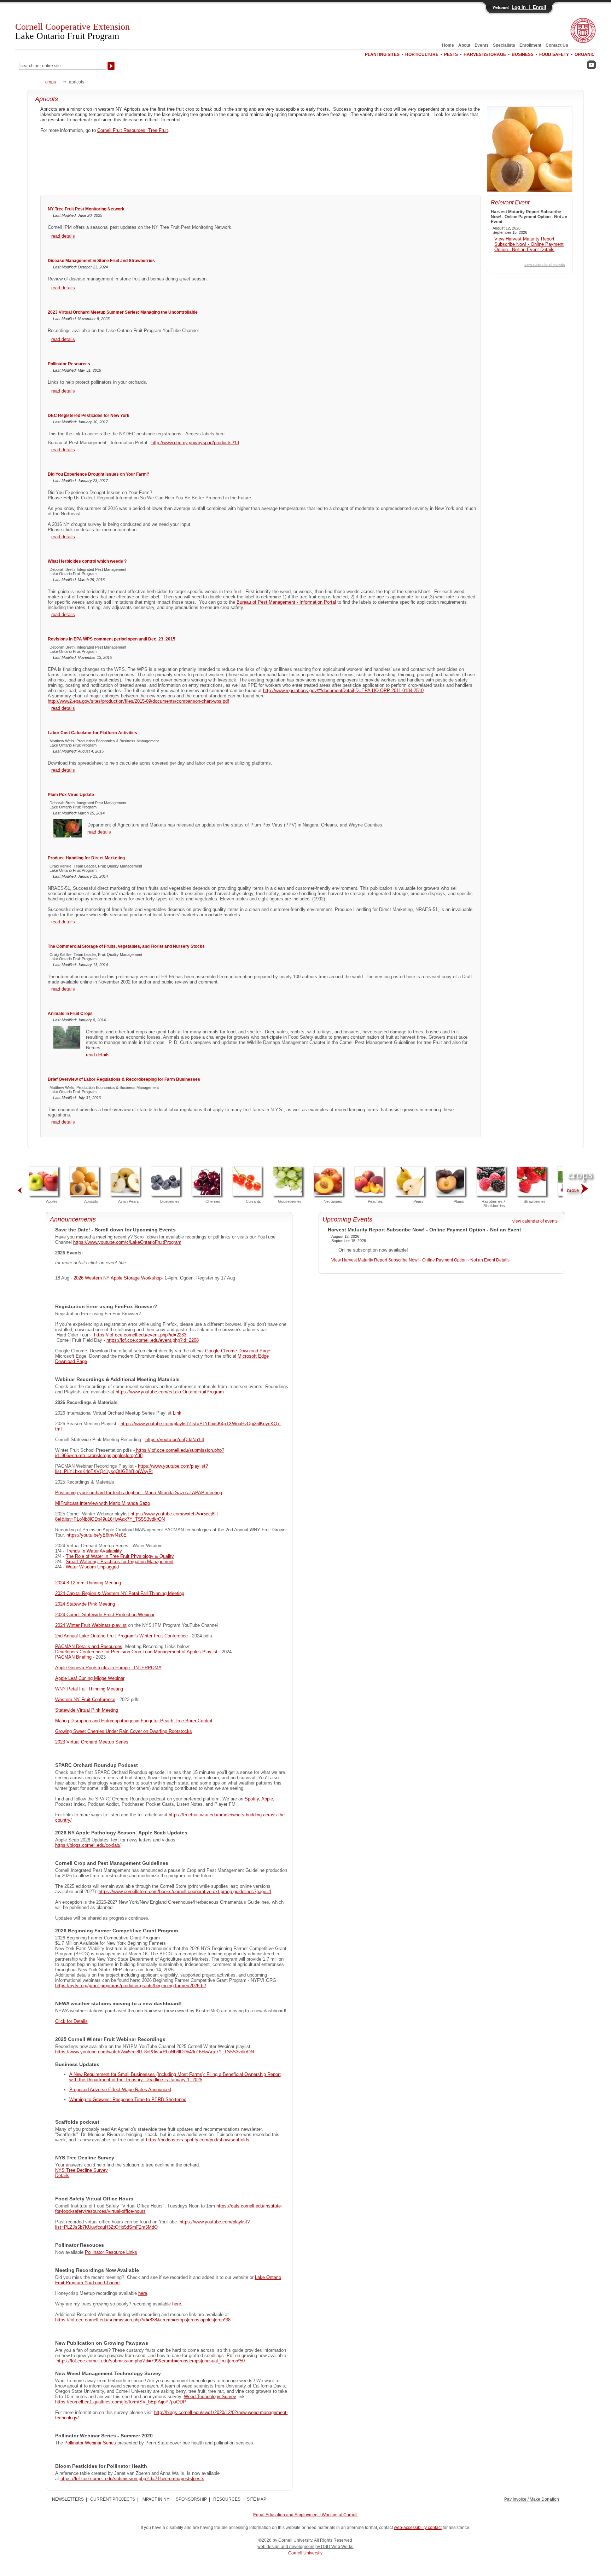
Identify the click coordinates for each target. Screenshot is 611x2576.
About (464, 45)
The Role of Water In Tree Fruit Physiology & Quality (120, 1556)
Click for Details (71, 2021)
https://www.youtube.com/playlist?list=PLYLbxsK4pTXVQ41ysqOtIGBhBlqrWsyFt (132, 1469)
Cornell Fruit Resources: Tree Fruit (133, 130)
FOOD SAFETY (554, 54)
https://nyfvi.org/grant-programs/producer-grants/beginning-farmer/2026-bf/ (131, 1986)
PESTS (451, 54)
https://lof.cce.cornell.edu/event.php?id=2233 (140, 1335)
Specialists (504, 45)
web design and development (286, 2547)
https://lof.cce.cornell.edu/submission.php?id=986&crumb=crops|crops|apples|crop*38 (140, 1453)
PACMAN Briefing (73, 1657)
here (143, 2293)
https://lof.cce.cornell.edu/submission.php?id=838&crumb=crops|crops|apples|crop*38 (143, 2320)
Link (177, 1413)
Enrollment (530, 45)
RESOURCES (227, 2499)
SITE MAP (257, 2499)
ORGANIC (585, 54)
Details (62, 2175)
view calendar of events (545, 265)
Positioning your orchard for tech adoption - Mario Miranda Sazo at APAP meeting (139, 1493)
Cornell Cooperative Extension (72, 31)
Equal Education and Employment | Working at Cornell (305, 2515)
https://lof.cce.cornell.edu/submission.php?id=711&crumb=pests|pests (132, 2479)
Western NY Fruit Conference (85, 1699)
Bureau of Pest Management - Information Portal (286, 602)
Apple (267, 1799)
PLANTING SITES (382, 54)
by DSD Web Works (334, 2547)
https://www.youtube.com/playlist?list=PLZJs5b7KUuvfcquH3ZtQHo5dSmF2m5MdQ (152, 2224)
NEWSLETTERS (68, 2499)
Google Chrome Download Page (238, 1351)
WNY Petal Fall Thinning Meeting (89, 1689)
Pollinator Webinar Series (90, 2443)
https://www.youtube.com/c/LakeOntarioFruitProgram (127, 1242)
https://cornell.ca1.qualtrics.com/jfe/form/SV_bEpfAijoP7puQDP (121, 2402)
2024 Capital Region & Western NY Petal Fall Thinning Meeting (120, 1593)
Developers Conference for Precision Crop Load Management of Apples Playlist (136, 1652)
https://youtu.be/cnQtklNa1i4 (175, 1440)
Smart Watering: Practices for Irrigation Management (120, 1562)
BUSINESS (523, 54)
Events (482, 45)
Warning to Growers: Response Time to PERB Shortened (128, 2099)
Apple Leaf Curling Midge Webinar (90, 1678)
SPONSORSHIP (191, 2499)
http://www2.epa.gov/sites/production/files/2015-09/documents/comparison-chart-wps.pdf (138, 701)
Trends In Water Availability (94, 1551)
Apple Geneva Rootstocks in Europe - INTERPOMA (108, 1668)
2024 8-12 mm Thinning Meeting (88, 1583)
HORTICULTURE (422, 54)
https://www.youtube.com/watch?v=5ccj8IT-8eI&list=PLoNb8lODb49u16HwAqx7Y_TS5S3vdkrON (137, 1516)
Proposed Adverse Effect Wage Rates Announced (120, 2090)
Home (448, 45)
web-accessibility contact (418, 2528)
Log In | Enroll (529, 7)
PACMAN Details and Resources (89, 1646)
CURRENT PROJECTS (113, 2499)
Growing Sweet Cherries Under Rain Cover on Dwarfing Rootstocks (124, 1731)
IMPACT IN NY (155, 2499)
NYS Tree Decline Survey (82, 2170)
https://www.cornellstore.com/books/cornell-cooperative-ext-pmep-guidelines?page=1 (185, 1892)
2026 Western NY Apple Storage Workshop (118, 1278)
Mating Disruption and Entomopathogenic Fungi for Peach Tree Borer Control (134, 1721)
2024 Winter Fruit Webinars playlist (91, 1625)
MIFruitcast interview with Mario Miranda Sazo (103, 1503)
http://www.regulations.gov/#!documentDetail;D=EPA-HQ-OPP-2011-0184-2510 (343, 691)
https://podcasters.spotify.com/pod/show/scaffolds (198, 2140)
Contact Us (557, 45)
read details (63, 236)
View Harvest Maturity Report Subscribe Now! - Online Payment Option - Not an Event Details (529, 244)
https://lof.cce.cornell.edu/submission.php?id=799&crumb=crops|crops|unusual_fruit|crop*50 (151, 2361)
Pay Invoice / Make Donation (532, 2499)
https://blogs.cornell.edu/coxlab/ (88, 1845)
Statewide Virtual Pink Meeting (87, 1710)
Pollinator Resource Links (111, 2252)
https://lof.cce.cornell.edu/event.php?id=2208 (153, 1340)
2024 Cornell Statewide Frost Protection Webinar (105, 1615)
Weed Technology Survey (210, 2397)
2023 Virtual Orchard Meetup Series (92, 1742)
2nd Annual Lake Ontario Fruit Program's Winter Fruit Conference (121, 1636)
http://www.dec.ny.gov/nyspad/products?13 (195, 443)
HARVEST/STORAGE (485, 54)
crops (51, 82)
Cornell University (305, 2553)
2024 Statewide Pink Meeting (85, 1604)
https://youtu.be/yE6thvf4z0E (97, 1535)
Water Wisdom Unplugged (92, 1567)
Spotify (252, 1799)
